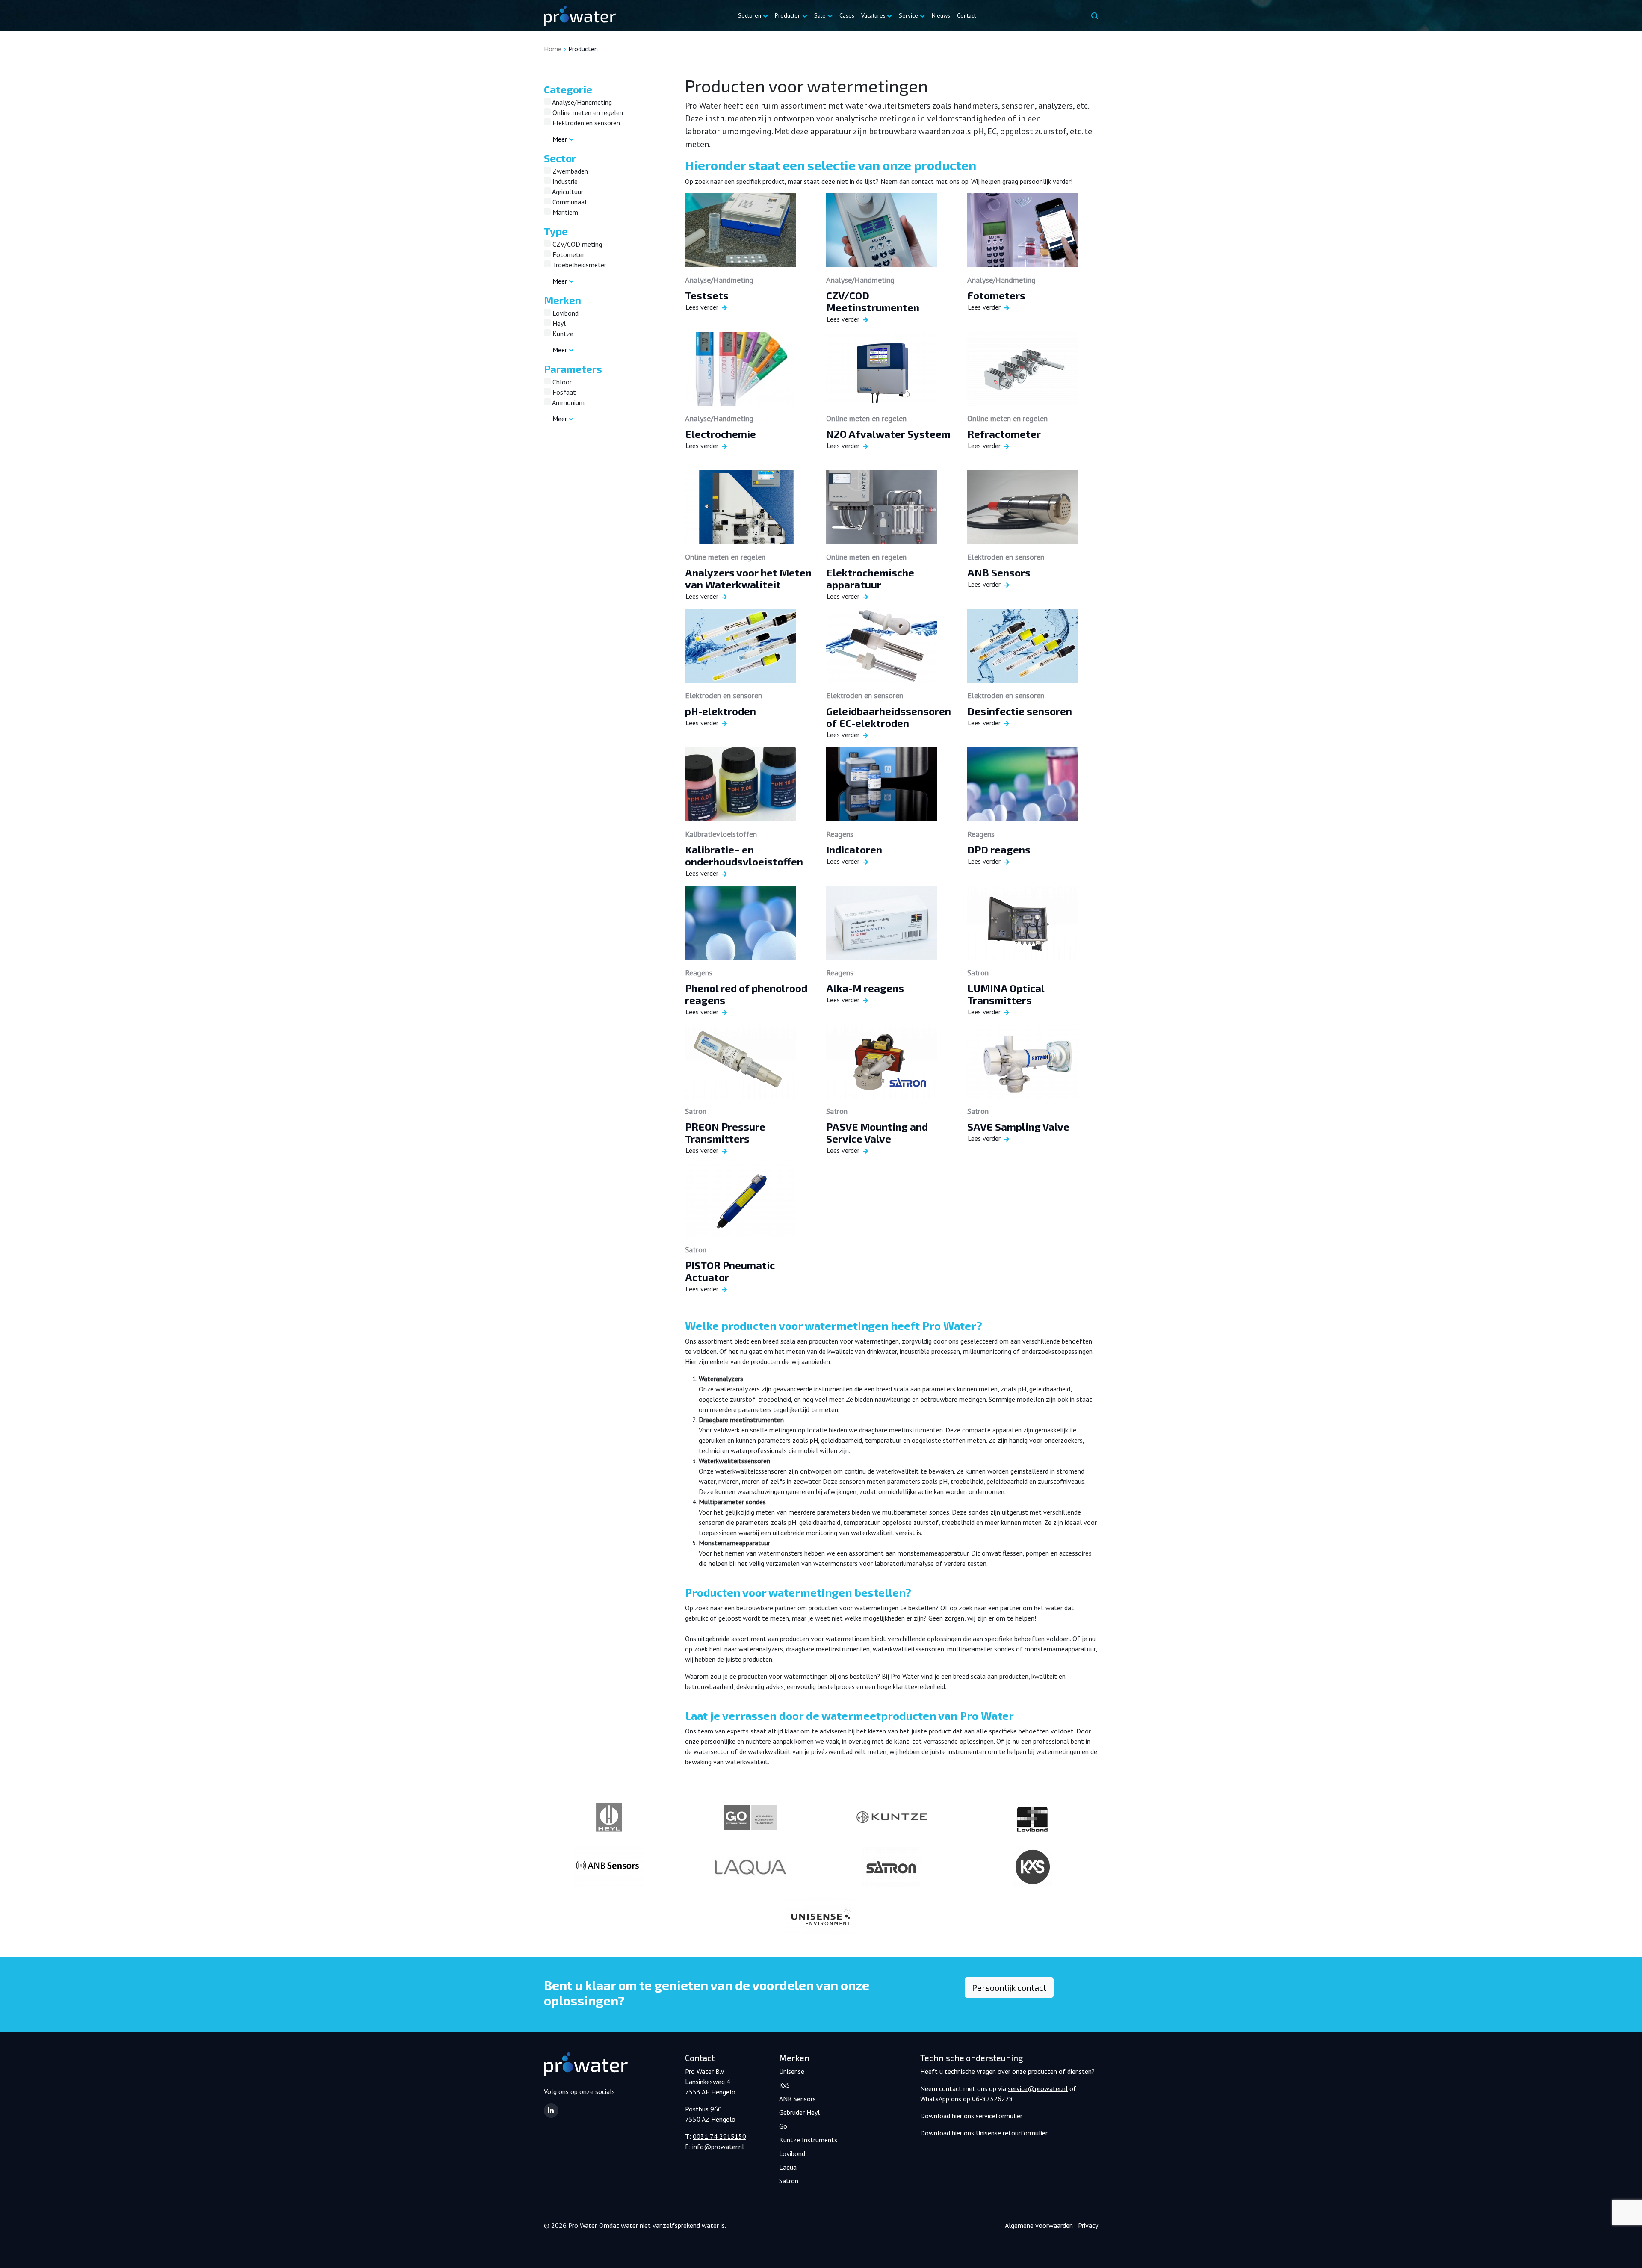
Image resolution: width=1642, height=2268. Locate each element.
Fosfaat (563, 392)
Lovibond (565, 313)
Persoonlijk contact (1009, 1987)
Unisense (792, 2071)
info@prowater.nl (718, 2147)
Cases (847, 15)
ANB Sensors (797, 2099)
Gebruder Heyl (799, 2112)
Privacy (1088, 2225)
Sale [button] (820, 15)
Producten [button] (788, 15)
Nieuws (941, 15)
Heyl (558, 323)
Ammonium (568, 402)
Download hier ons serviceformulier (971, 2116)
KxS (784, 2085)
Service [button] (908, 15)
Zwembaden (569, 171)
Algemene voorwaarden (1039, 2225)
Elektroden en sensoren (585, 123)
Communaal (569, 202)
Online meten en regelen (587, 112)
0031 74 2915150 (719, 2136)
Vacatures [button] (873, 15)
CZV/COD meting (576, 244)
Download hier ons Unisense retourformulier (984, 2133)
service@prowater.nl (1038, 2088)
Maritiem (564, 212)
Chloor (561, 382)
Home (553, 49)
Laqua (788, 2167)
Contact (966, 15)
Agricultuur (567, 192)
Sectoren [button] (750, 15)
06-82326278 (992, 2099)
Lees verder (702, 307)
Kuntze (562, 334)
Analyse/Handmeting (581, 102)
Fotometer (568, 254)
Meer (560, 139)
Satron (789, 2181)
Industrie (564, 181)
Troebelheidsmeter (579, 265)
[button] (551, 2111)
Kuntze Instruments (808, 2140)
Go (783, 2126)
